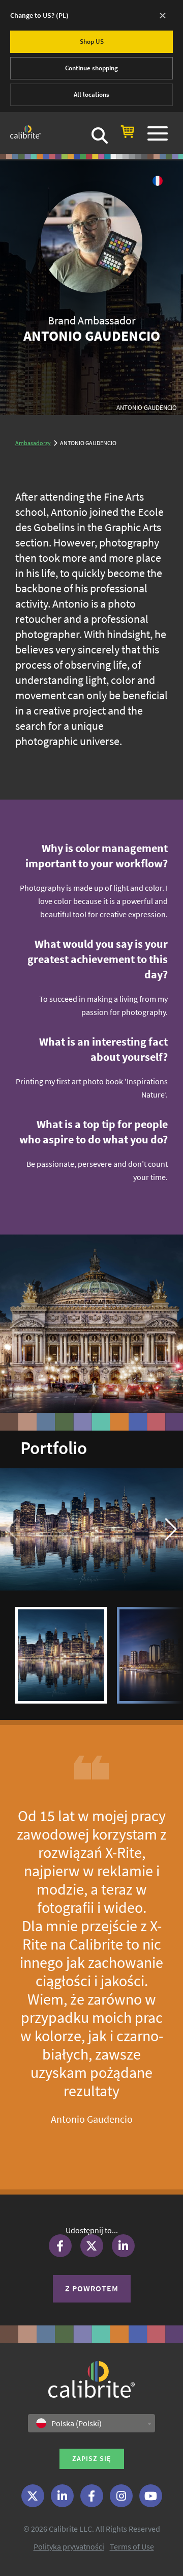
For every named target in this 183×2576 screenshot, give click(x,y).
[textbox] (72, 2423)
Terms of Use (132, 2546)
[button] (171, 1529)
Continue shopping (91, 68)
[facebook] (92, 2496)
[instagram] (121, 2496)
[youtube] (151, 2496)
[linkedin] (62, 2496)
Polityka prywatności (69, 2546)
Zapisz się (92, 2458)
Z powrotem (92, 2288)
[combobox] (91, 2423)
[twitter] (33, 2496)
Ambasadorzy (33, 443)
